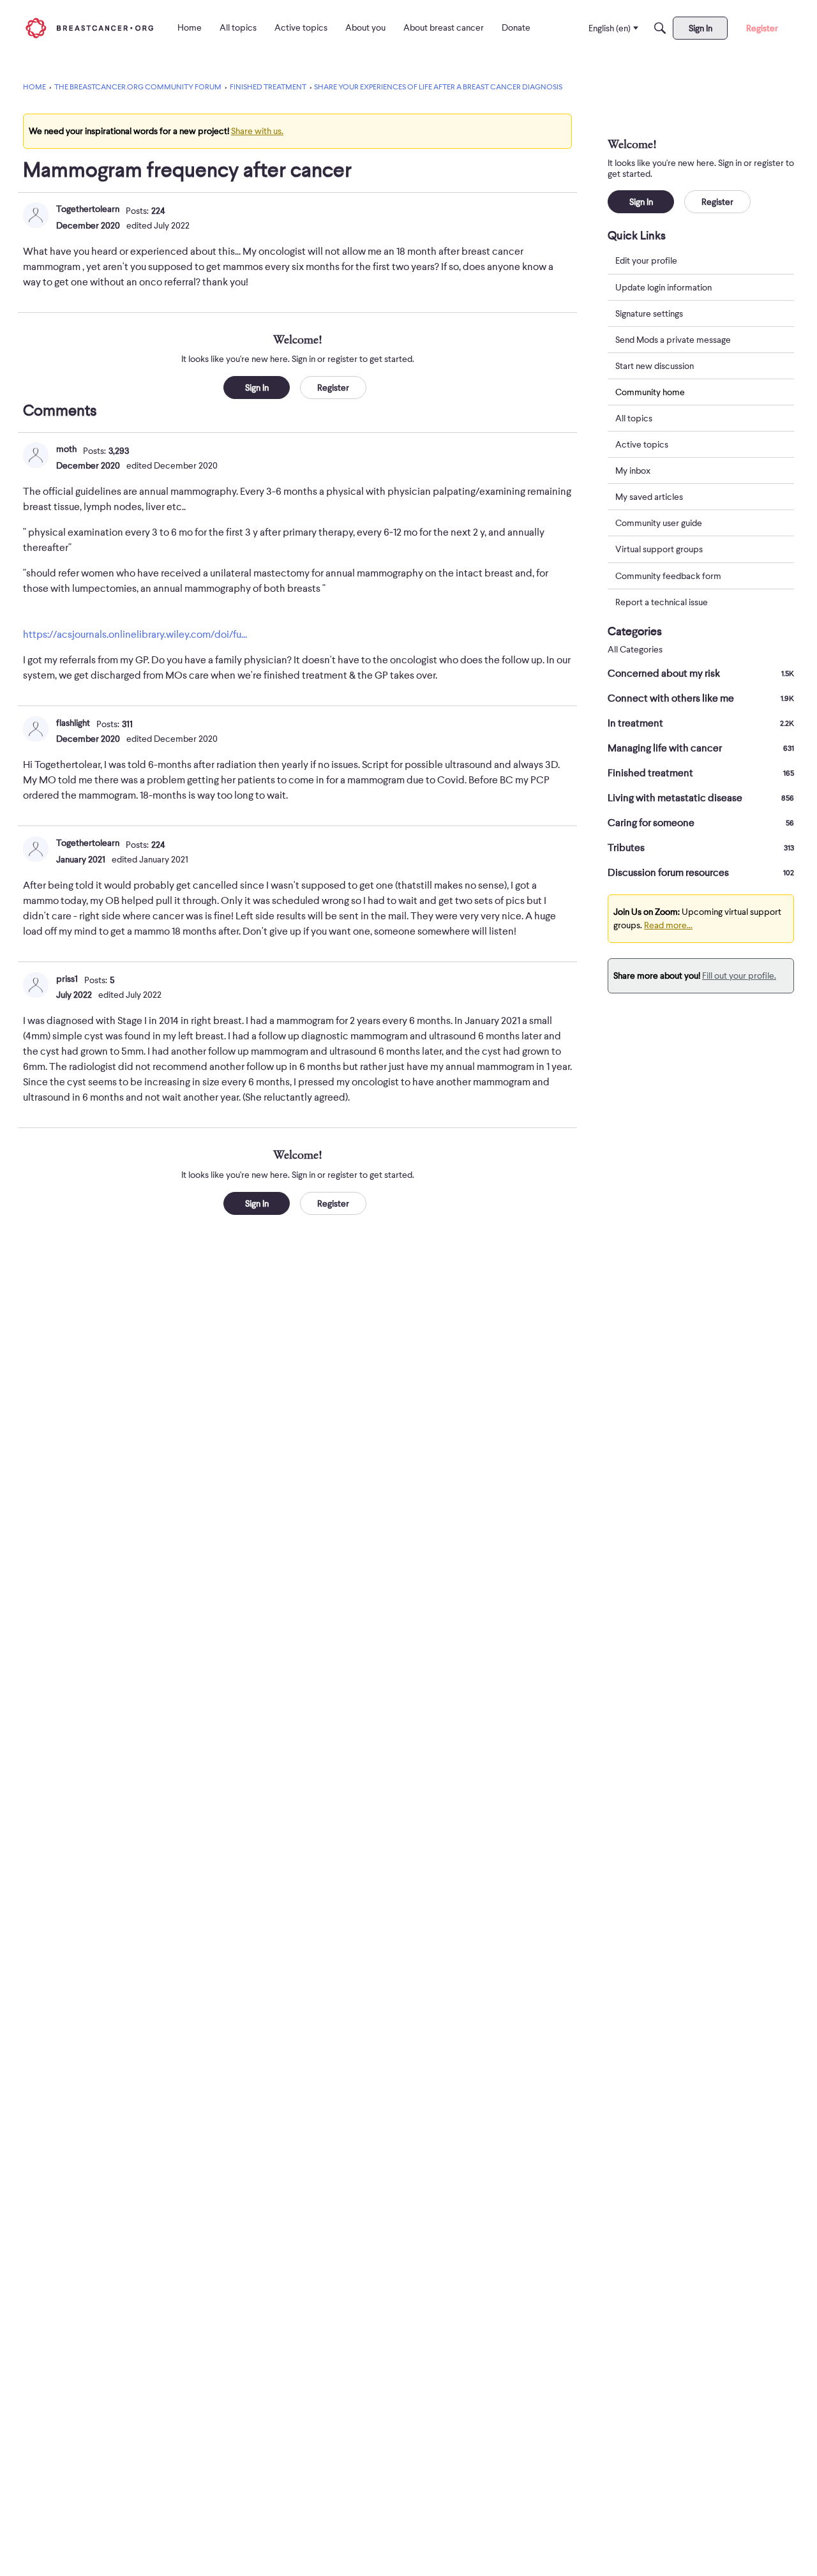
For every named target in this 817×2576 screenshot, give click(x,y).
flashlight (73, 723)
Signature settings (649, 313)
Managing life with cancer (701, 748)
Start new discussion (655, 365)
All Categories (635, 650)
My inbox (633, 471)
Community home (650, 391)
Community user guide (659, 523)
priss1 (67, 979)
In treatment (701, 723)
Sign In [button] (257, 388)
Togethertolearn (88, 209)
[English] (89, 28)
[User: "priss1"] (36, 985)
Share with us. (257, 131)
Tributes (701, 848)
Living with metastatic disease (701, 798)
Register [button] (333, 388)
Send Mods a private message (673, 339)
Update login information (663, 287)
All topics (634, 418)
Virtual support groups (659, 549)
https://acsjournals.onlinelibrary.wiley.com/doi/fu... (135, 635)
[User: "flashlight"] (36, 729)
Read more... (668, 925)
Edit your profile (646, 260)
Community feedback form (668, 575)
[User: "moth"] (36, 455)
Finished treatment (701, 773)
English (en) (610, 28)
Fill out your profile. (739, 975)
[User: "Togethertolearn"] (36, 215)
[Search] (660, 28)
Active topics (642, 444)
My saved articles (649, 497)
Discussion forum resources (701, 873)
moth (66, 449)
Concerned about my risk (701, 674)
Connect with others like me (701, 698)
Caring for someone (701, 823)
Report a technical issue (662, 601)
